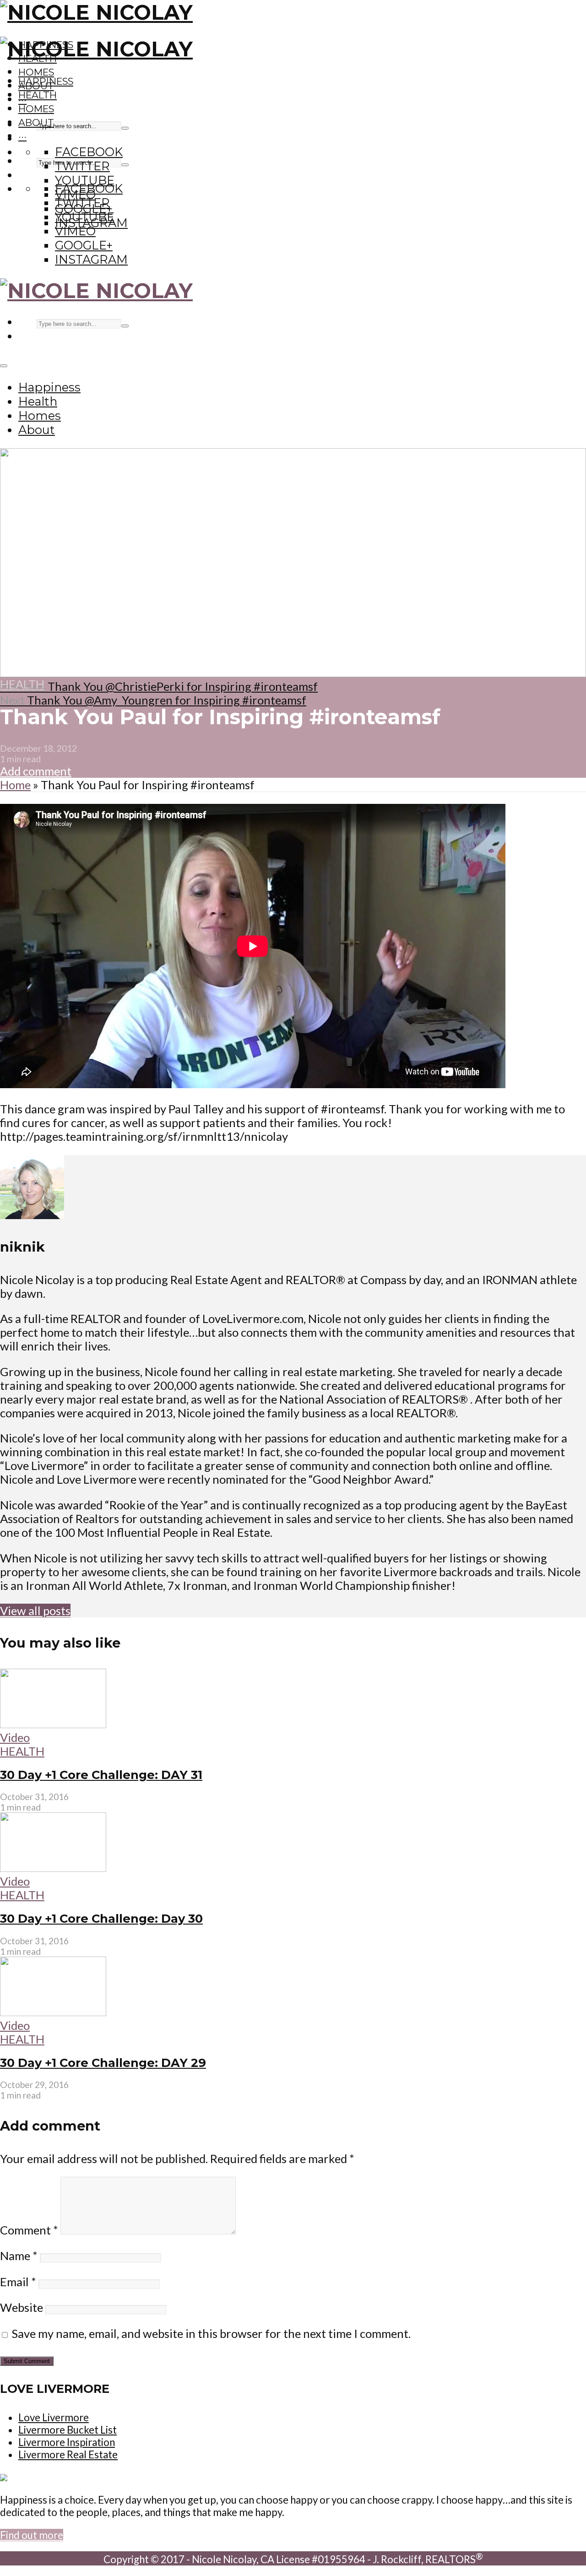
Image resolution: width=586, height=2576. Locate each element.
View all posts (35, 1611)
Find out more (32, 2535)
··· (22, 136)
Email (18, 2282)
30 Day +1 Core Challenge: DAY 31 (101, 1775)
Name (19, 2256)
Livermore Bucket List (68, 2430)
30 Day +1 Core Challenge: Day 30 (101, 1918)
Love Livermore (54, 2417)
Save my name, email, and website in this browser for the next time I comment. (211, 2333)
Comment (29, 2230)
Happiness (46, 81)
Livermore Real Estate (68, 2454)
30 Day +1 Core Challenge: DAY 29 (103, 2063)
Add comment (36, 771)
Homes (36, 72)
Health (38, 95)
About (36, 122)
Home (15, 785)
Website (22, 2307)
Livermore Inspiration (67, 2442)
